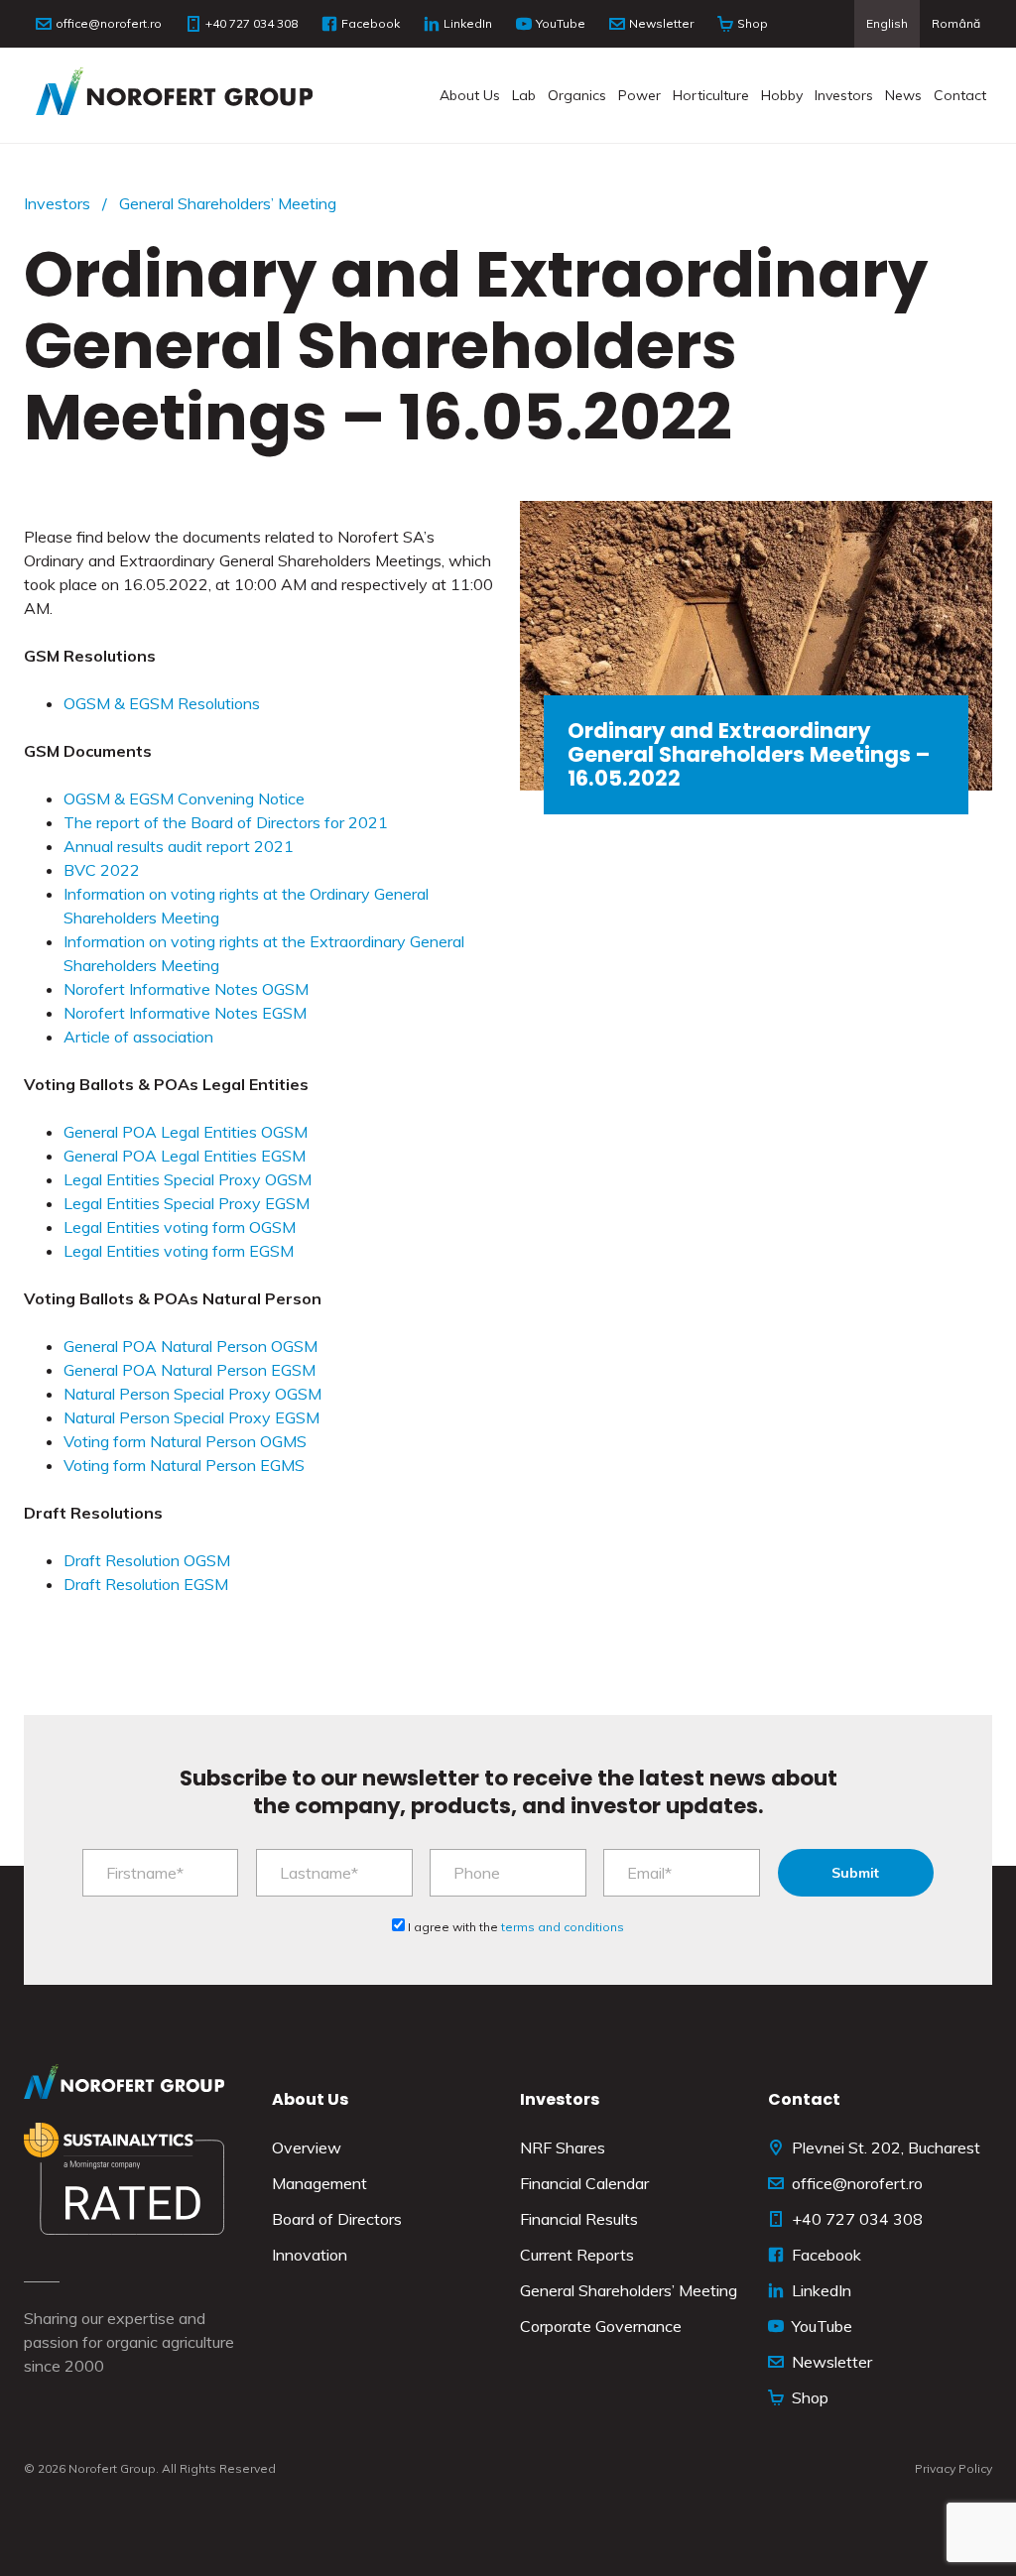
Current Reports (577, 2255)
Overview (307, 2147)
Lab (524, 95)
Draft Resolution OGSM (147, 1560)
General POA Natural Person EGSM (190, 1370)
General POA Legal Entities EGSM (185, 1156)
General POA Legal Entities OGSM (186, 1132)
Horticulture (711, 95)
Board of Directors (337, 2219)
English (887, 23)
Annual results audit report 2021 (179, 846)
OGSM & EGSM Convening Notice (184, 798)
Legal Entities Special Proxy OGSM (188, 1179)
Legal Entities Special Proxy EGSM (187, 1203)
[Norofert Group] (174, 95)
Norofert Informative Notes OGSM (186, 989)
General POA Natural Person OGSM (190, 1346)
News (903, 95)
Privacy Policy (953, 2468)
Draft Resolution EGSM (146, 1584)
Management (319, 2183)
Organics (577, 95)
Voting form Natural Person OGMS (185, 1441)
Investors (844, 95)
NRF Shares (563, 2147)
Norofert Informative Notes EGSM (185, 1013)
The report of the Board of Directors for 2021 (226, 822)
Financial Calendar (584, 2183)
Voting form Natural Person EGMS (184, 1465)
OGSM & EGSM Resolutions (162, 703)
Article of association (138, 1037)
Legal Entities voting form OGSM (180, 1227)
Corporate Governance (601, 2326)
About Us (470, 95)
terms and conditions (563, 1927)
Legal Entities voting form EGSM (179, 1251)
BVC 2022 (102, 870)
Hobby (782, 95)
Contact (960, 95)
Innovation (310, 2255)
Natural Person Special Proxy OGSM (192, 1394)
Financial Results (579, 2219)
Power (639, 95)
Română (956, 23)
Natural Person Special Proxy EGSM (191, 1417)
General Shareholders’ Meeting (228, 203)
